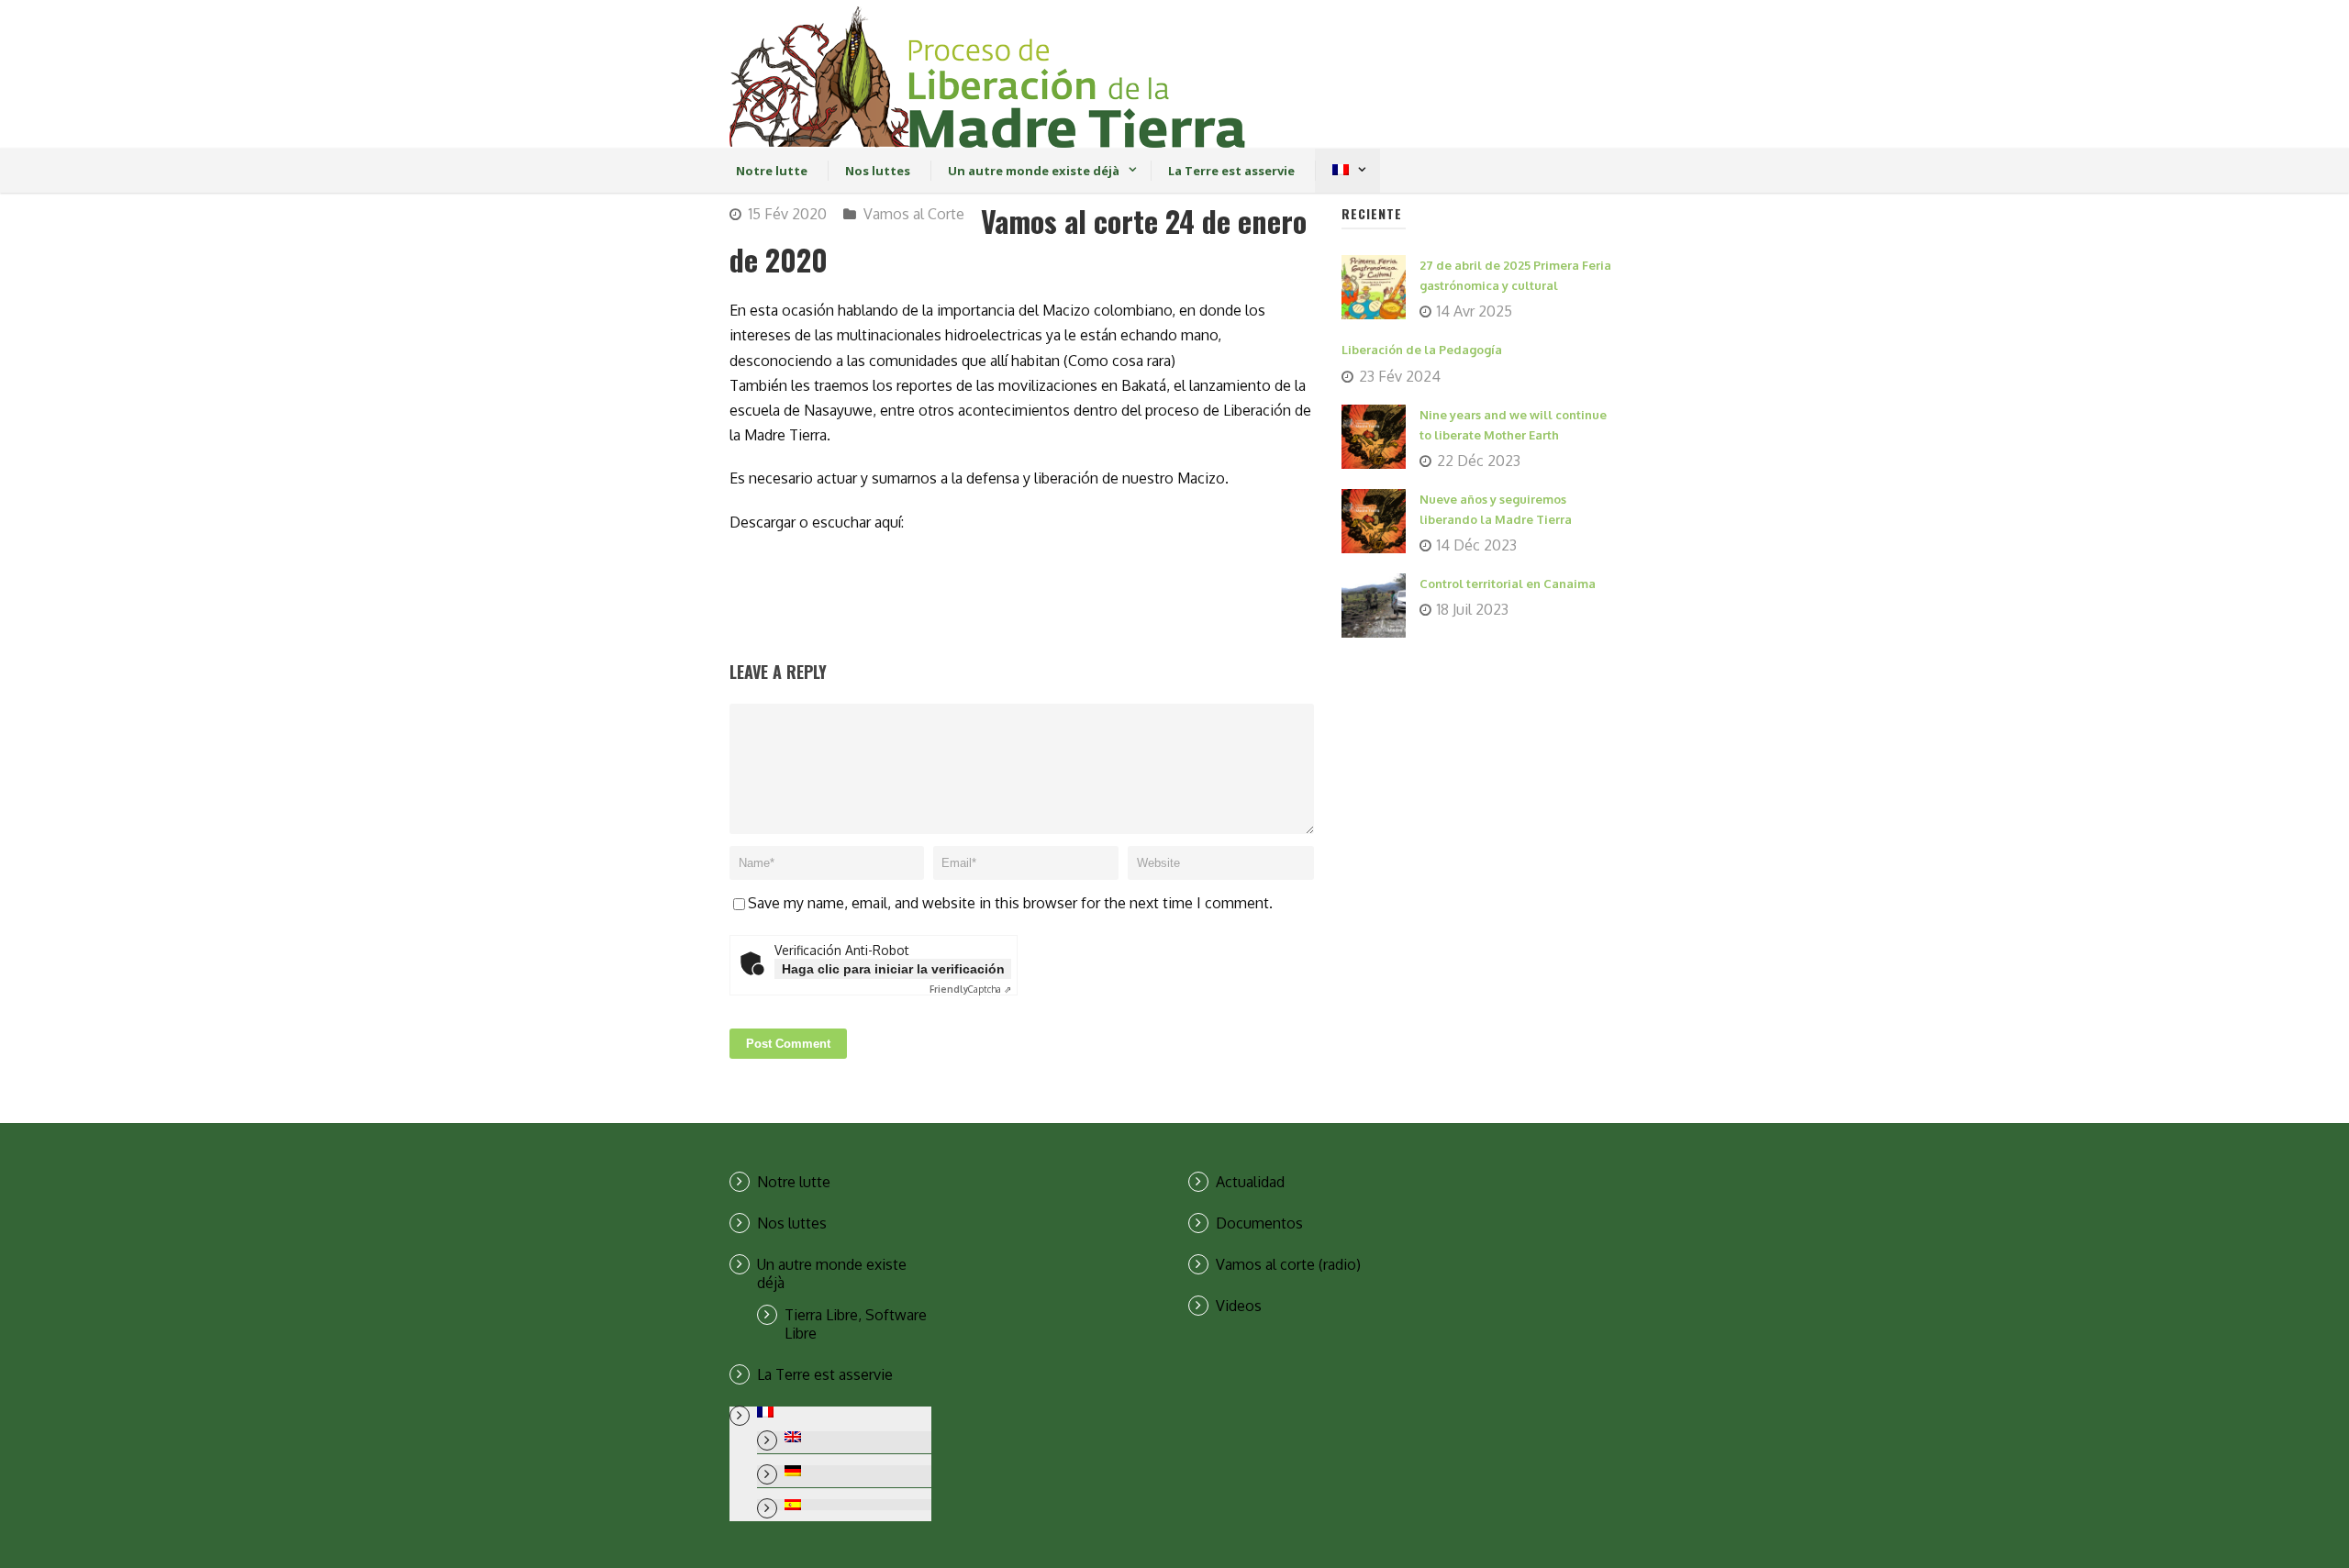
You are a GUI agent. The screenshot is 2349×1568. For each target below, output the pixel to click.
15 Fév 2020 (788, 214)
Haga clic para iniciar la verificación (893, 969)
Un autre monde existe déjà (1034, 171)
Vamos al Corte (914, 214)
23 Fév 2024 (1400, 376)
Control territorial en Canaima (1508, 584)
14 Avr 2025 (1475, 311)
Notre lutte (772, 171)
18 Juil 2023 (1473, 609)
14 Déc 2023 (1477, 545)
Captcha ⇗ (970, 989)
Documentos (1259, 1223)
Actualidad (1250, 1182)
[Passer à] (1340, 171)
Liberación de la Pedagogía (1422, 350)
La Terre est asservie (1231, 171)
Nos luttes (878, 171)
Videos (1239, 1306)
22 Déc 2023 (1479, 461)
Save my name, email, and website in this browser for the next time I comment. (1010, 903)
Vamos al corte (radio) (1288, 1264)
